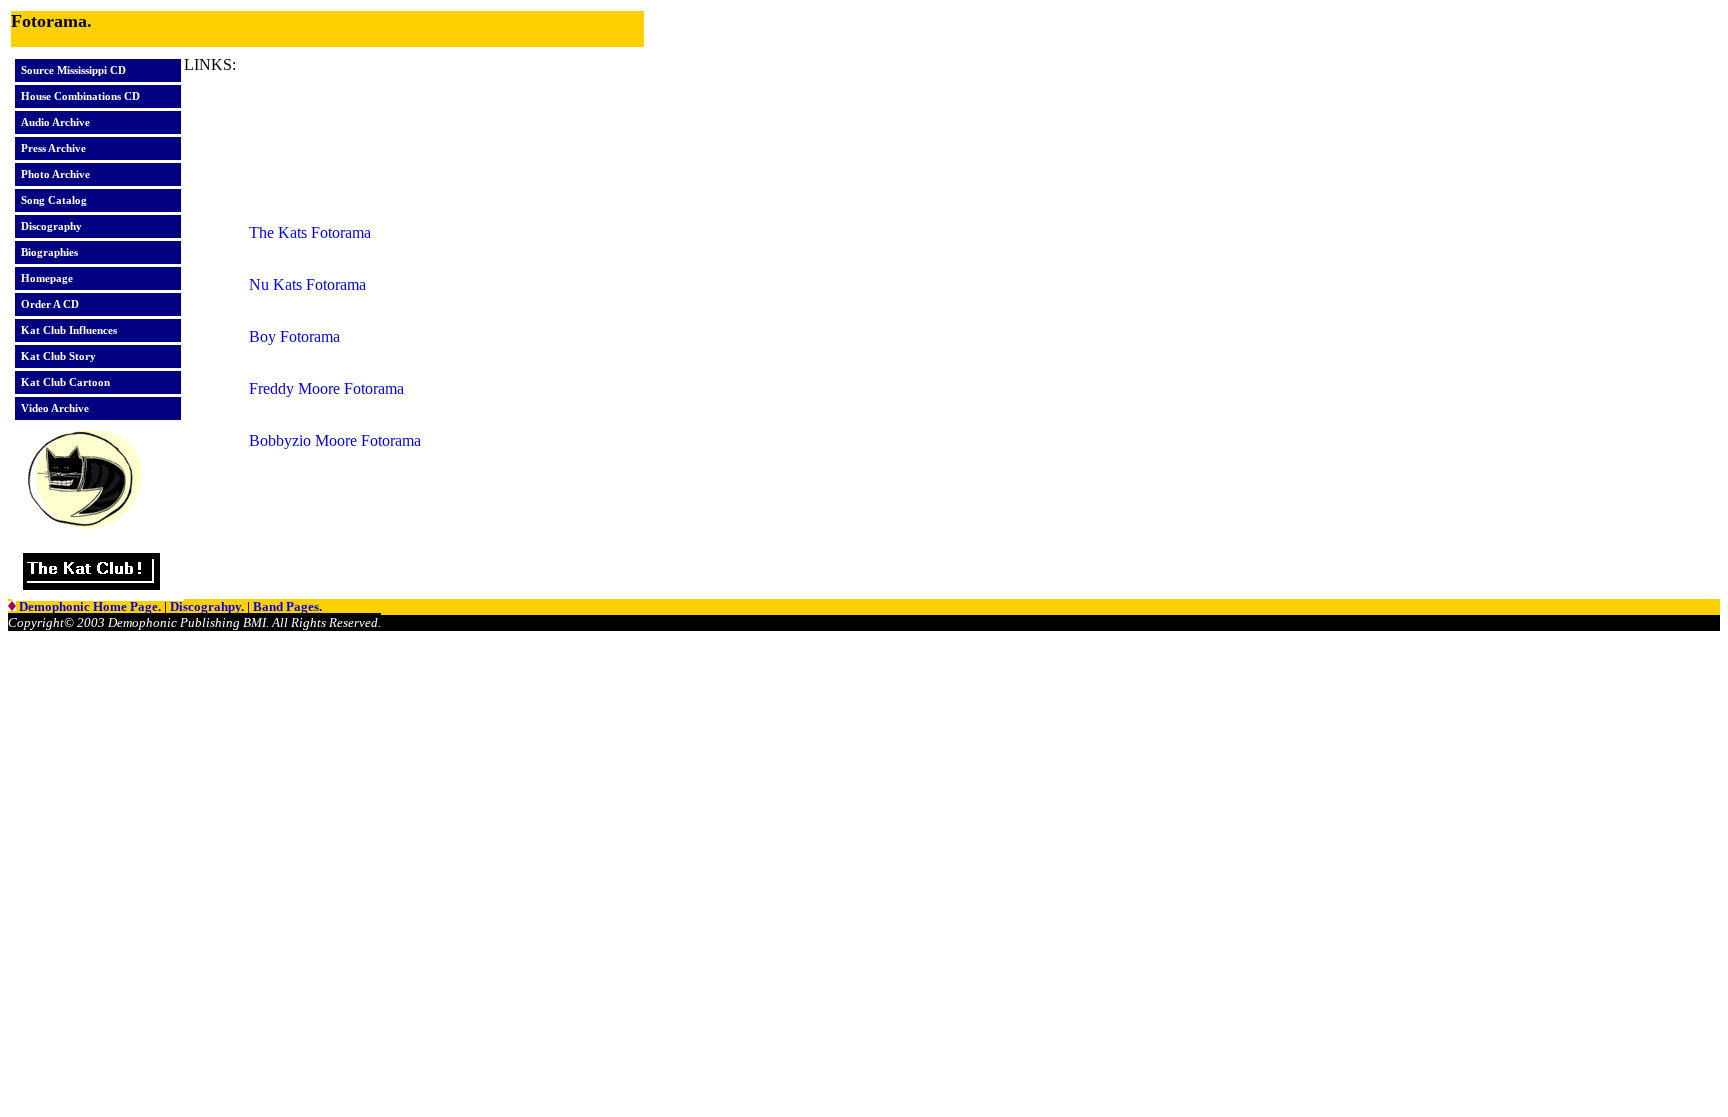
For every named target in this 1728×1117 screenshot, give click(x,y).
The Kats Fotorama (310, 232)
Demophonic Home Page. (91, 606)
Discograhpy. (208, 606)
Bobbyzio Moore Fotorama (335, 440)
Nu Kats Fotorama (307, 284)
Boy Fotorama (294, 336)
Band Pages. (287, 606)
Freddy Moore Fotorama (326, 388)
